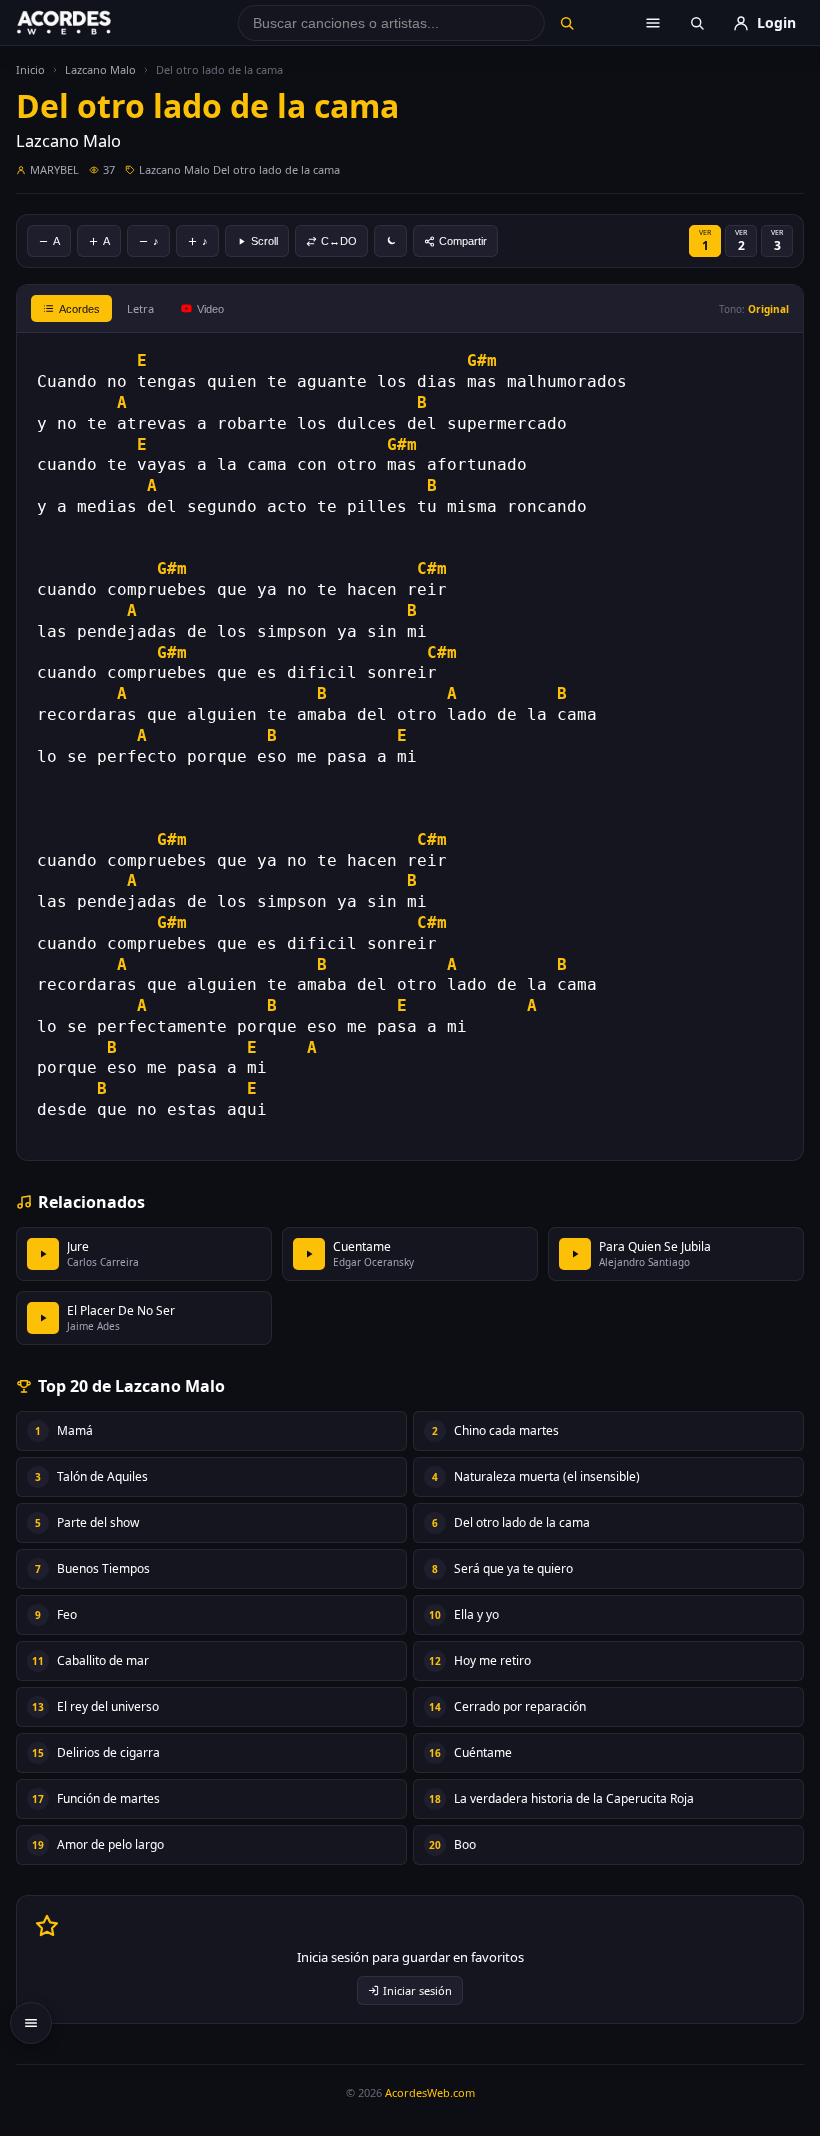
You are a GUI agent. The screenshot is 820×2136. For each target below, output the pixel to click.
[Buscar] (567, 23)
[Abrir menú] (653, 23)
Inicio (30, 69)
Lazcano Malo (100, 69)
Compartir (463, 241)
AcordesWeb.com (430, 2092)
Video (210, 309)
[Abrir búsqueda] (697, 23)
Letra (140, 308)
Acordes (79, 309)
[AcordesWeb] (89, 23)
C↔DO (339, 241)
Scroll (264, 241)
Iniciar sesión (417, 1990)
